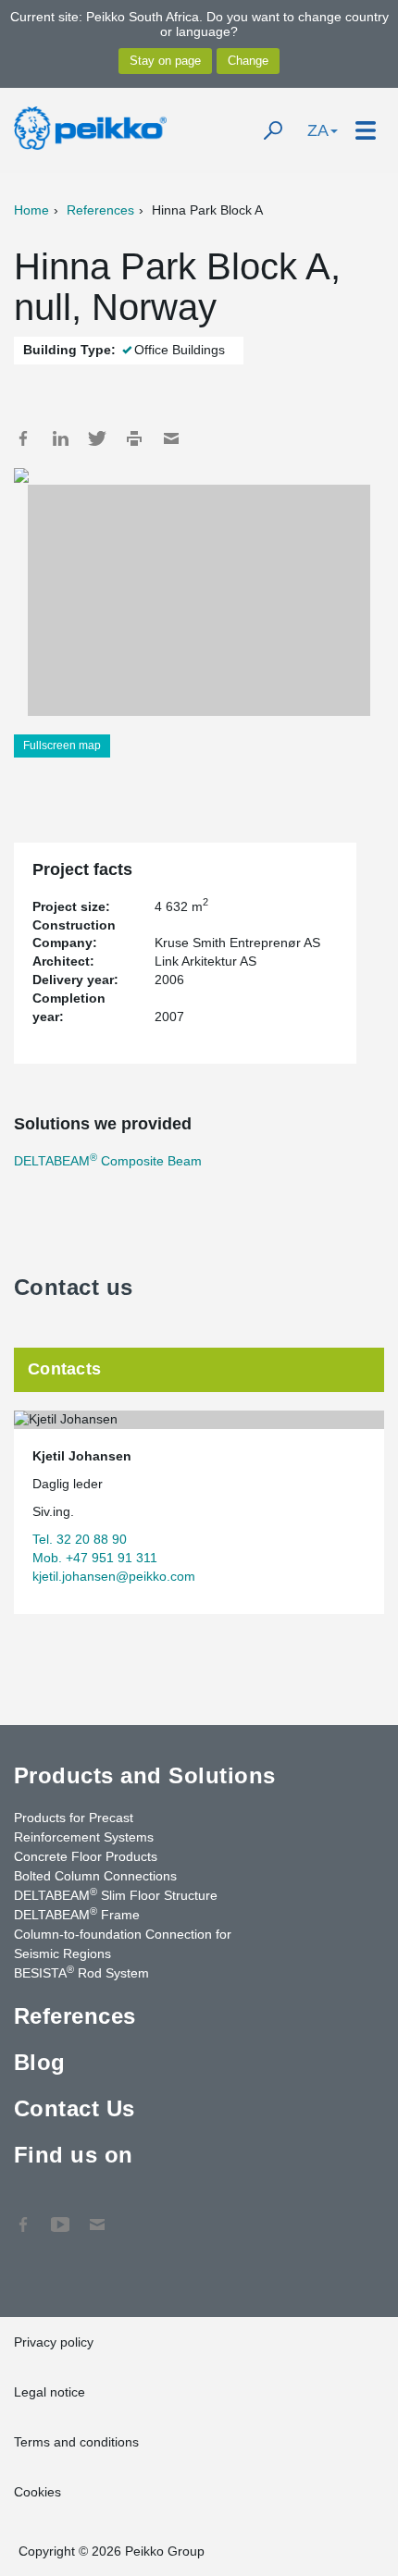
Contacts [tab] (64, 1369)
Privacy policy (54, 2342)
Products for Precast (74, 1818)
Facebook (23, 438)
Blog (40, 2062)
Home (31, 210)
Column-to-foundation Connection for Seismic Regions (123, 1944)
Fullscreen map (62, 746)
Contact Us (75, 2108)
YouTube (60, 2215)
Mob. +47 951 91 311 (95, 1558)
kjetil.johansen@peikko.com (114, 1576)
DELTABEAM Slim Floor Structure (116, 1894)
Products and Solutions (145, 1775)
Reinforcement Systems (84, 1837)
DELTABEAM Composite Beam (108, 1161)
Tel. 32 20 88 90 (80, 1539)
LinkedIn (60, 438)
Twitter (97, 438)
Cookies (37, 2492)
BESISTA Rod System (81, 1972)
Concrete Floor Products (86, 1856)
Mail (171, 438)
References (100, 210)
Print (134, 438)
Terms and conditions (76, 2442)
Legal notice (50, 2392)
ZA (318, 130)
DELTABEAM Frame (77, 1914)
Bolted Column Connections (95, 1876)
